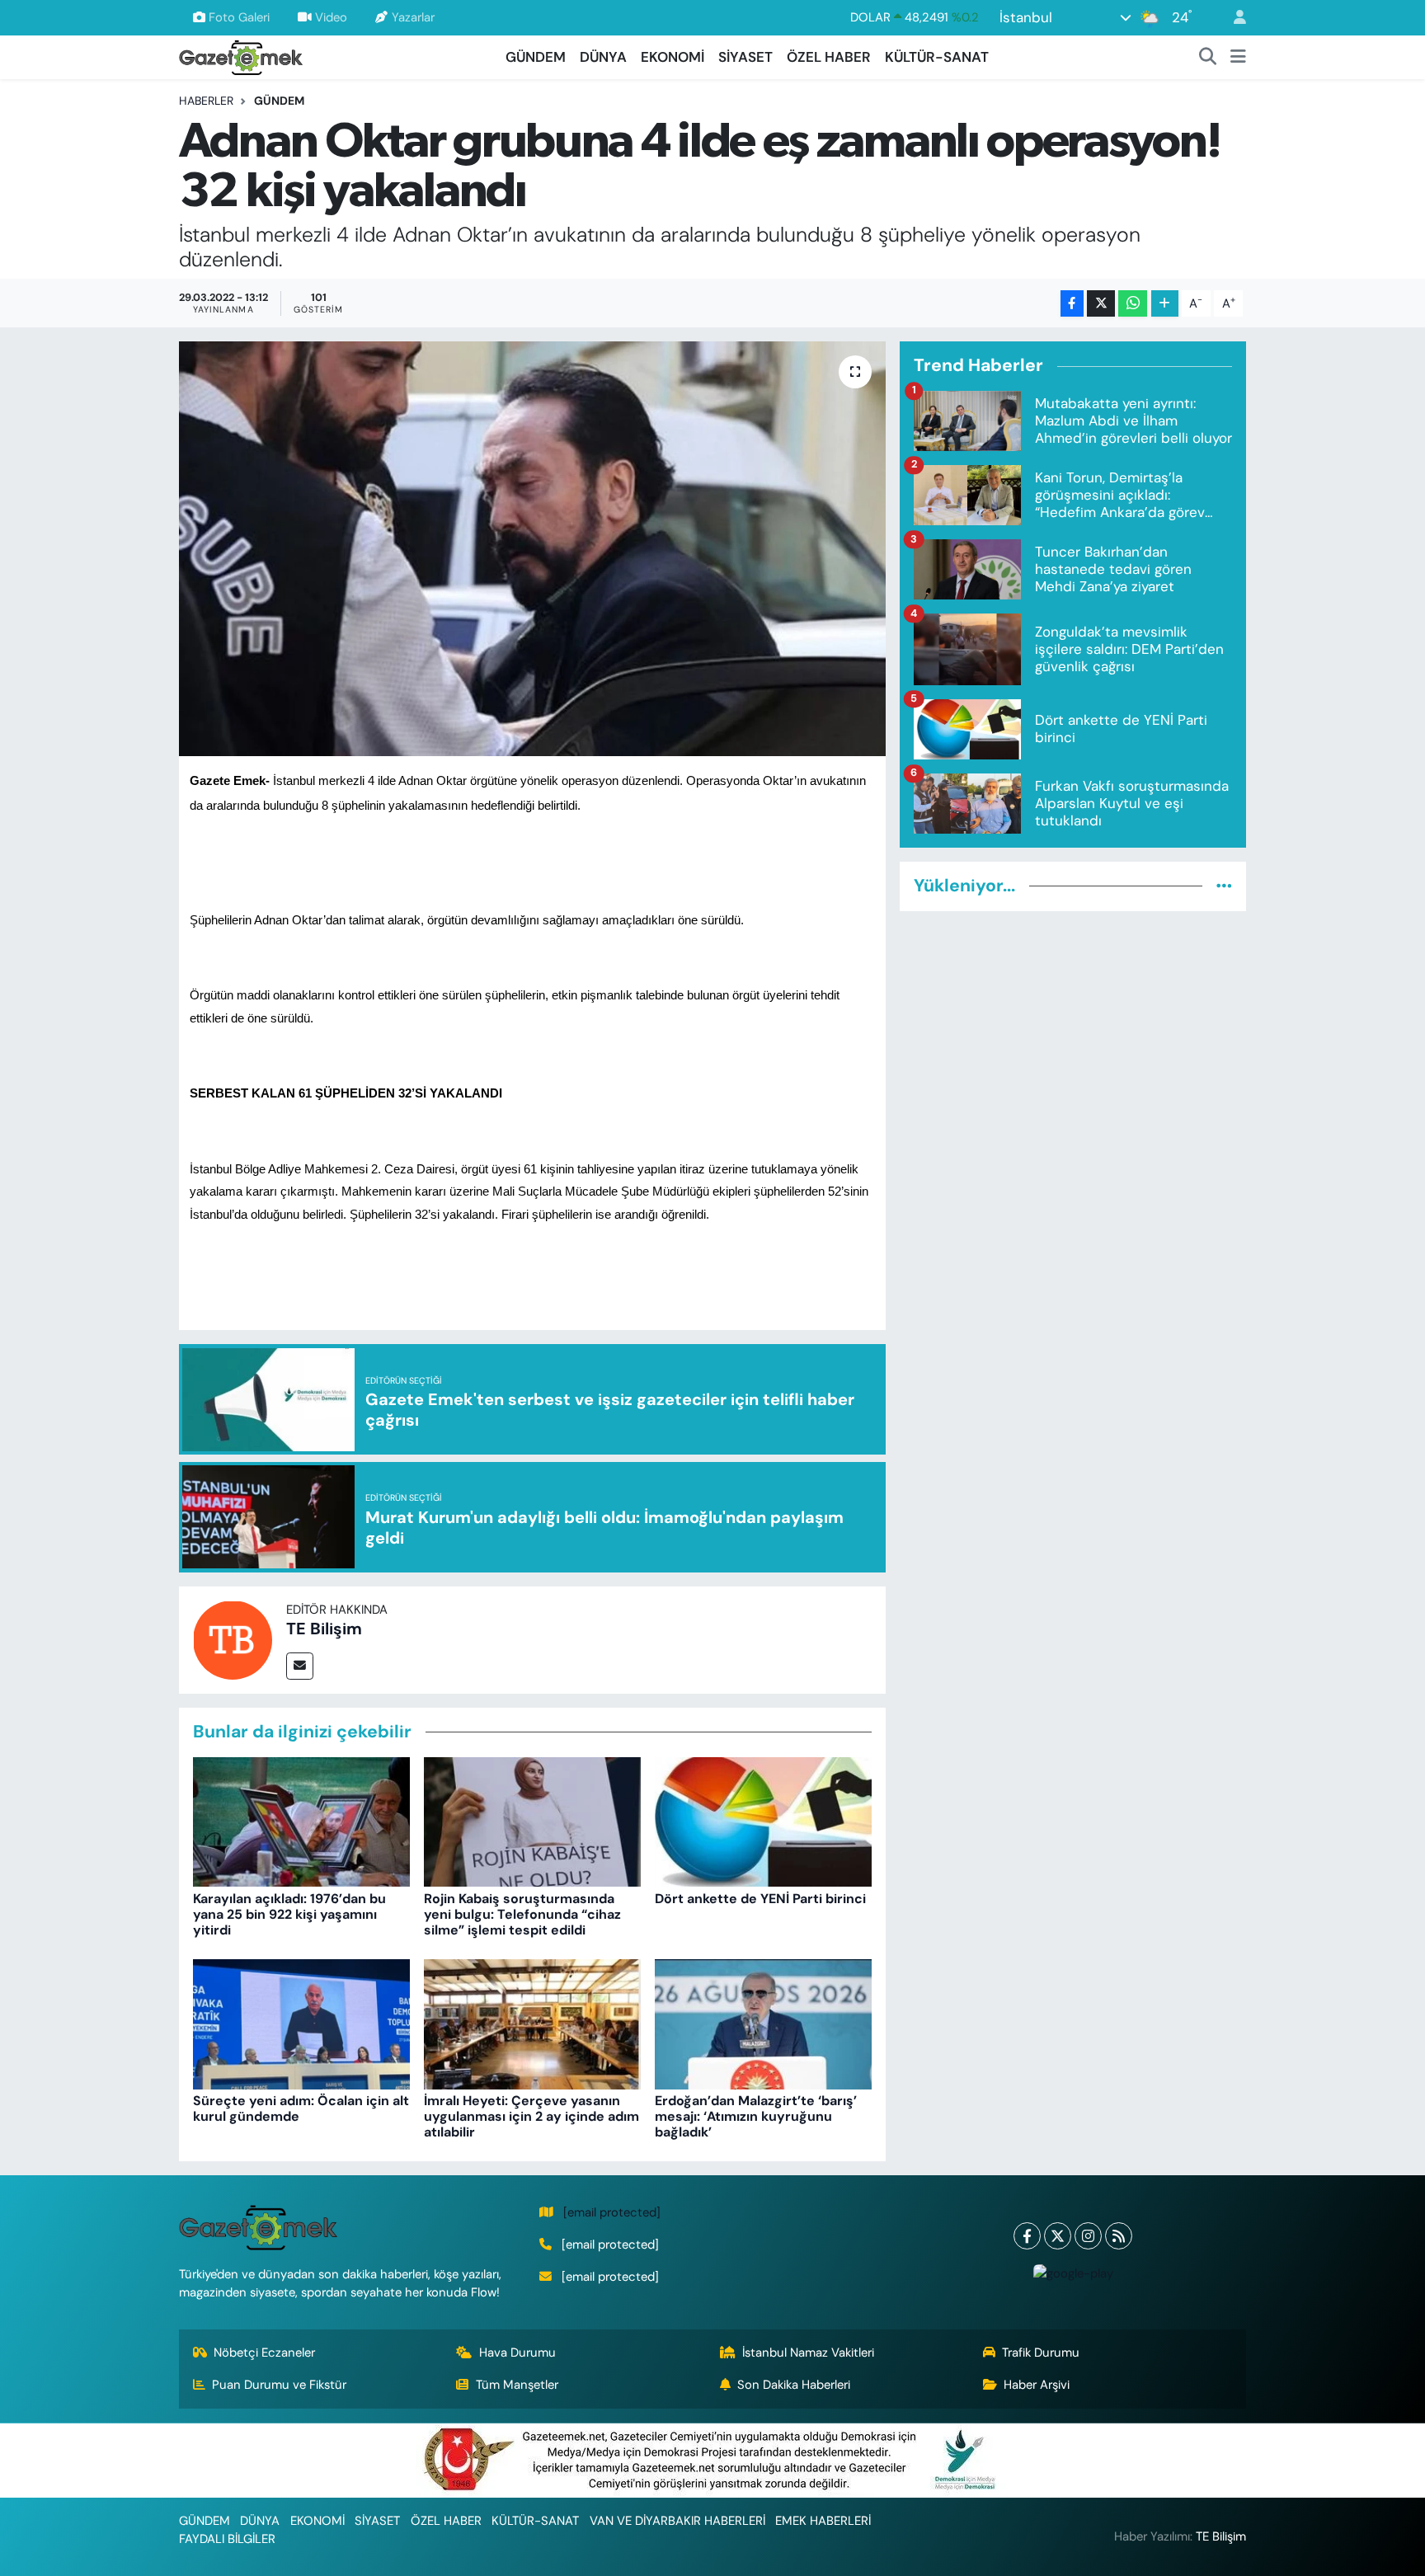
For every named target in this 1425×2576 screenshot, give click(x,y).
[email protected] (612, 2212)
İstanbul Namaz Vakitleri (808, 2353)
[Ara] (1208, 58)
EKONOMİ (673, 57)
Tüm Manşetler (517, 2385)
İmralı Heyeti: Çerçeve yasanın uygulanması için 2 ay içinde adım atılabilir (531, 2116)
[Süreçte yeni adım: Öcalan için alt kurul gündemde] (301, 2023)
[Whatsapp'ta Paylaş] (1133, 304)
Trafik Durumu (1041, 2353)
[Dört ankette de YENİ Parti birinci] (763, 1821)
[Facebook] (1027, 2236)
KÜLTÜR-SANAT (937, 57)
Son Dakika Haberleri (794, 2385)
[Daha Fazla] (1165, 304)
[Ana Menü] (1238, 58)
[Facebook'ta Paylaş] (1072, 304)
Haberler (206, 101)
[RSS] (1119, 2236)
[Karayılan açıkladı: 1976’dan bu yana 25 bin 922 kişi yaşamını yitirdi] (301, 1821)
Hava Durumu (517, 2353)
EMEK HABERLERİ (823, 2521)
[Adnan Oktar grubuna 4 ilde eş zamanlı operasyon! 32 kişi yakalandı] (532, 548)
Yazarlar (413, 17)
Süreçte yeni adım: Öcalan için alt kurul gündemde (301, 2108)
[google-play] (1073, 2273)
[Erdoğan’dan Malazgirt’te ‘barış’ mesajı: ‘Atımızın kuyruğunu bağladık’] (763, 2023)
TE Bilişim (324, 1629)
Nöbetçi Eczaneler (264, 2353)
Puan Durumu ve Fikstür (279, 2385)
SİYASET (745, 57)
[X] (1058, 2236)
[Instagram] (1088, 2236)
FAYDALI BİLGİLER (227, 2539)
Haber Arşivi (1037, 2385)
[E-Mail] (300, 1666)
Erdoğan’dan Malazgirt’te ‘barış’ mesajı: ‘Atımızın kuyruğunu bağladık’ (756, 2116)
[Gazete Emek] (241, 56)
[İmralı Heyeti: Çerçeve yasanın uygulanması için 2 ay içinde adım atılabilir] (532, 2023)
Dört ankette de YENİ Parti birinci (760, 1899)
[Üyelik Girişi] (1233, 18)
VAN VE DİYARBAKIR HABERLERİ (677, 2521)
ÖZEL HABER (829, 57)
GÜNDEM (536, 57)
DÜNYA (603, 57)
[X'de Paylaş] (1101, 304)
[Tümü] (1224, 886)
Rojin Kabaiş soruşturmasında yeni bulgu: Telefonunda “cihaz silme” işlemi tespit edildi (522, 1914)
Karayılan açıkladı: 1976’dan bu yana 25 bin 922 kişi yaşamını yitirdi (289, 1914)
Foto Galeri (239, 17)
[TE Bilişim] (233, 1638)
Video (331, 17)
